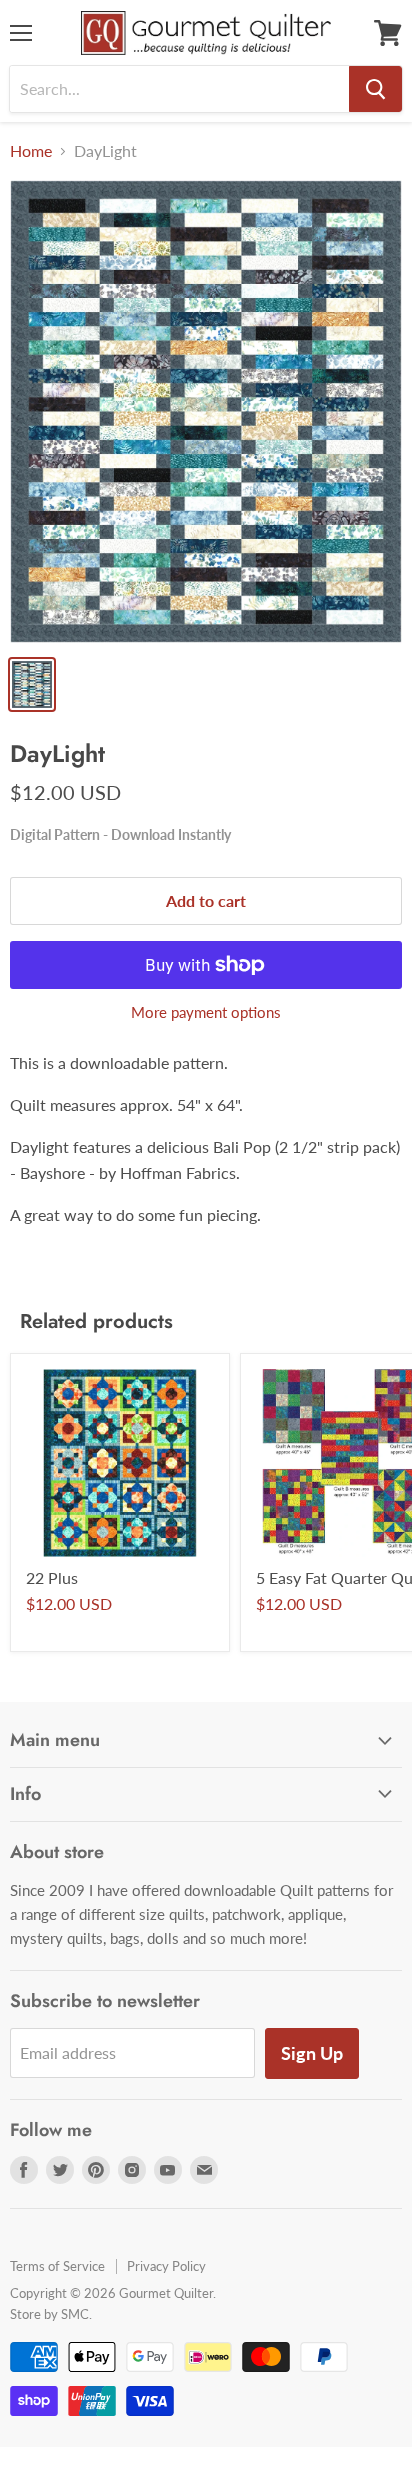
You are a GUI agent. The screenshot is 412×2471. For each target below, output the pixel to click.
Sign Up (312, 2053)
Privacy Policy (166, 2266)
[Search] (375, 89)
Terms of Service (57, 2266)
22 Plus (52, 1577)
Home (31, 151)
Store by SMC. (51, 2314)
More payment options (206, 1012)
